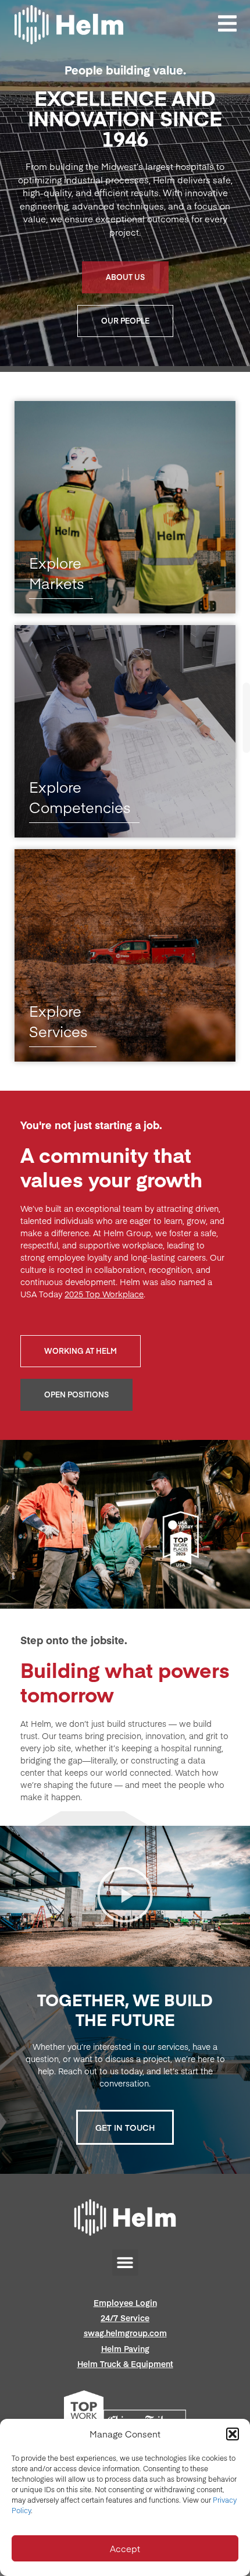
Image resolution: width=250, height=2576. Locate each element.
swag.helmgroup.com (125, 2333)
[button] (233, 2434)
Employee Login (125, 2302)
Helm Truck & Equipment (125, 2364)
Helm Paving (125, 2348)
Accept (125, 2548)
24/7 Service (125, 2318)
